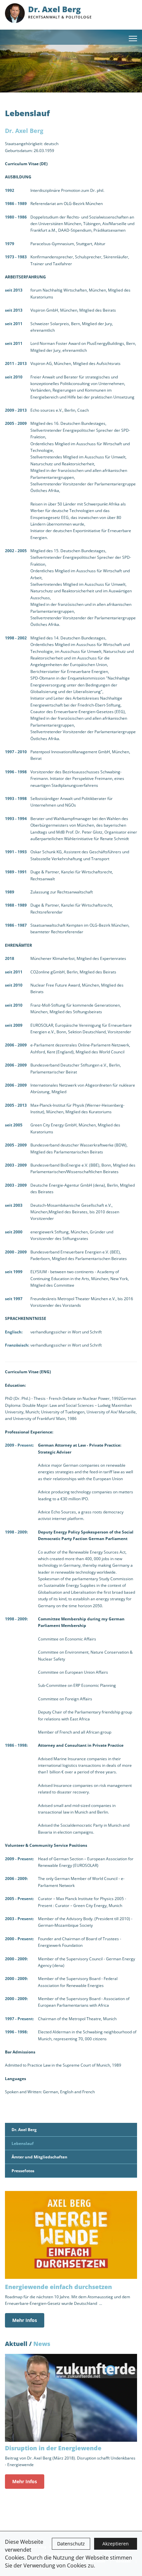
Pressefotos (23, 2171)
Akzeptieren (116, 2544)
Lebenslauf (23, 2143)
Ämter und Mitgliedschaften (39, 2157)
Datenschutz (71, 2544)
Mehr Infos (25, 2320)
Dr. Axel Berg (24, 2129)
